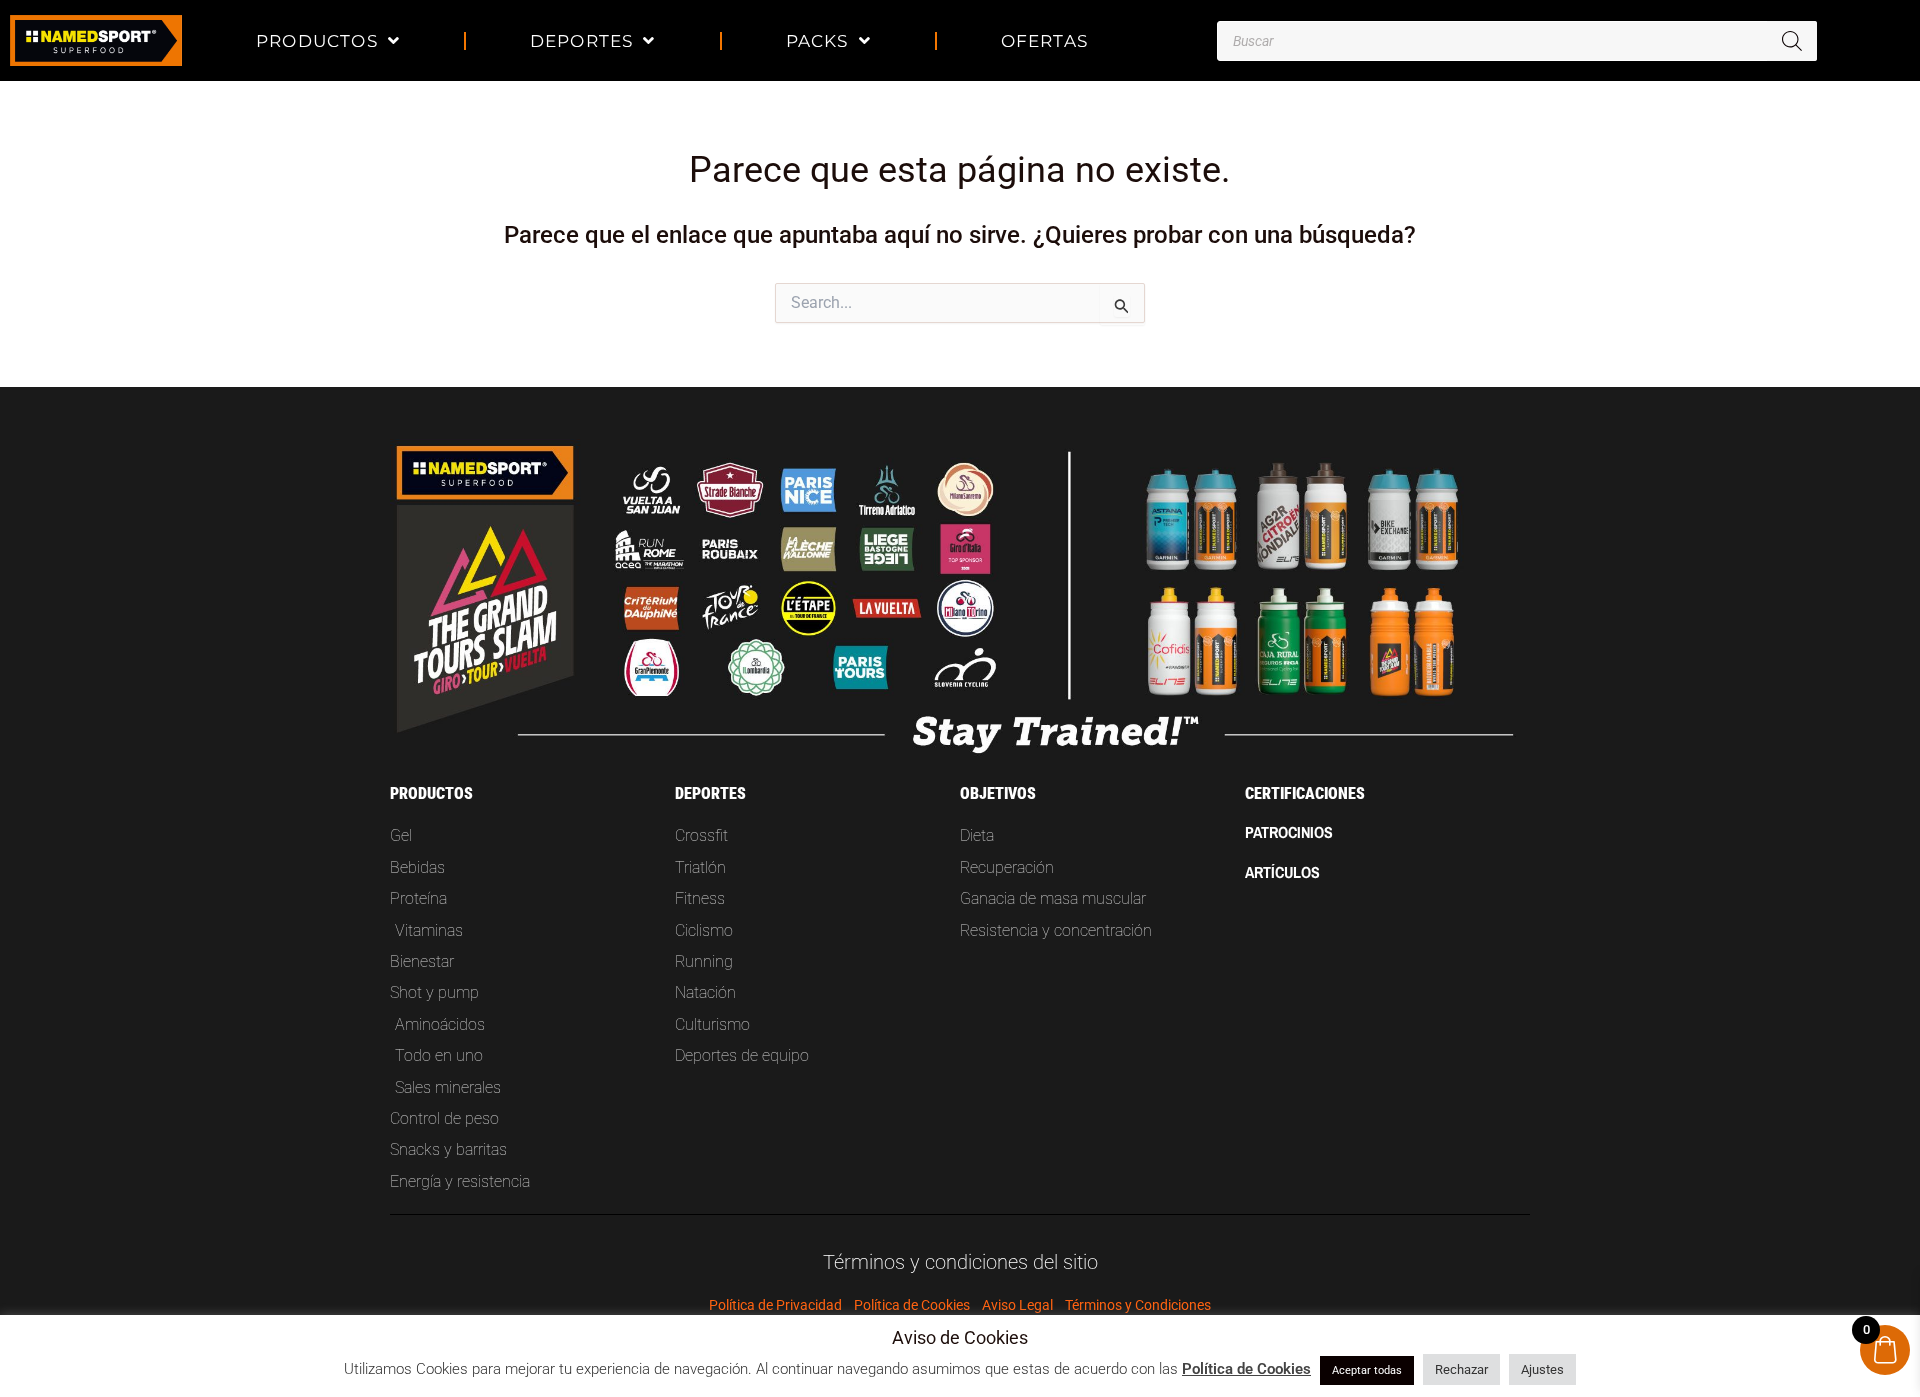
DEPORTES (582, 40)
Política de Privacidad (775, 1305)
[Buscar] (1792, 41)
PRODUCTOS (317, 40)
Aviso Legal (1017, 1305)
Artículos (1282, 872)
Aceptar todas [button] (1367, 1370)
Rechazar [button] (1461, 1369)
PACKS (817, 40)
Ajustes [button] (1542, 1369)
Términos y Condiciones (1138, 1305)
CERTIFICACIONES (1305, 793)
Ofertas (1044, 40)
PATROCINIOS (1289, 832)
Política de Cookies (912, 1305)
